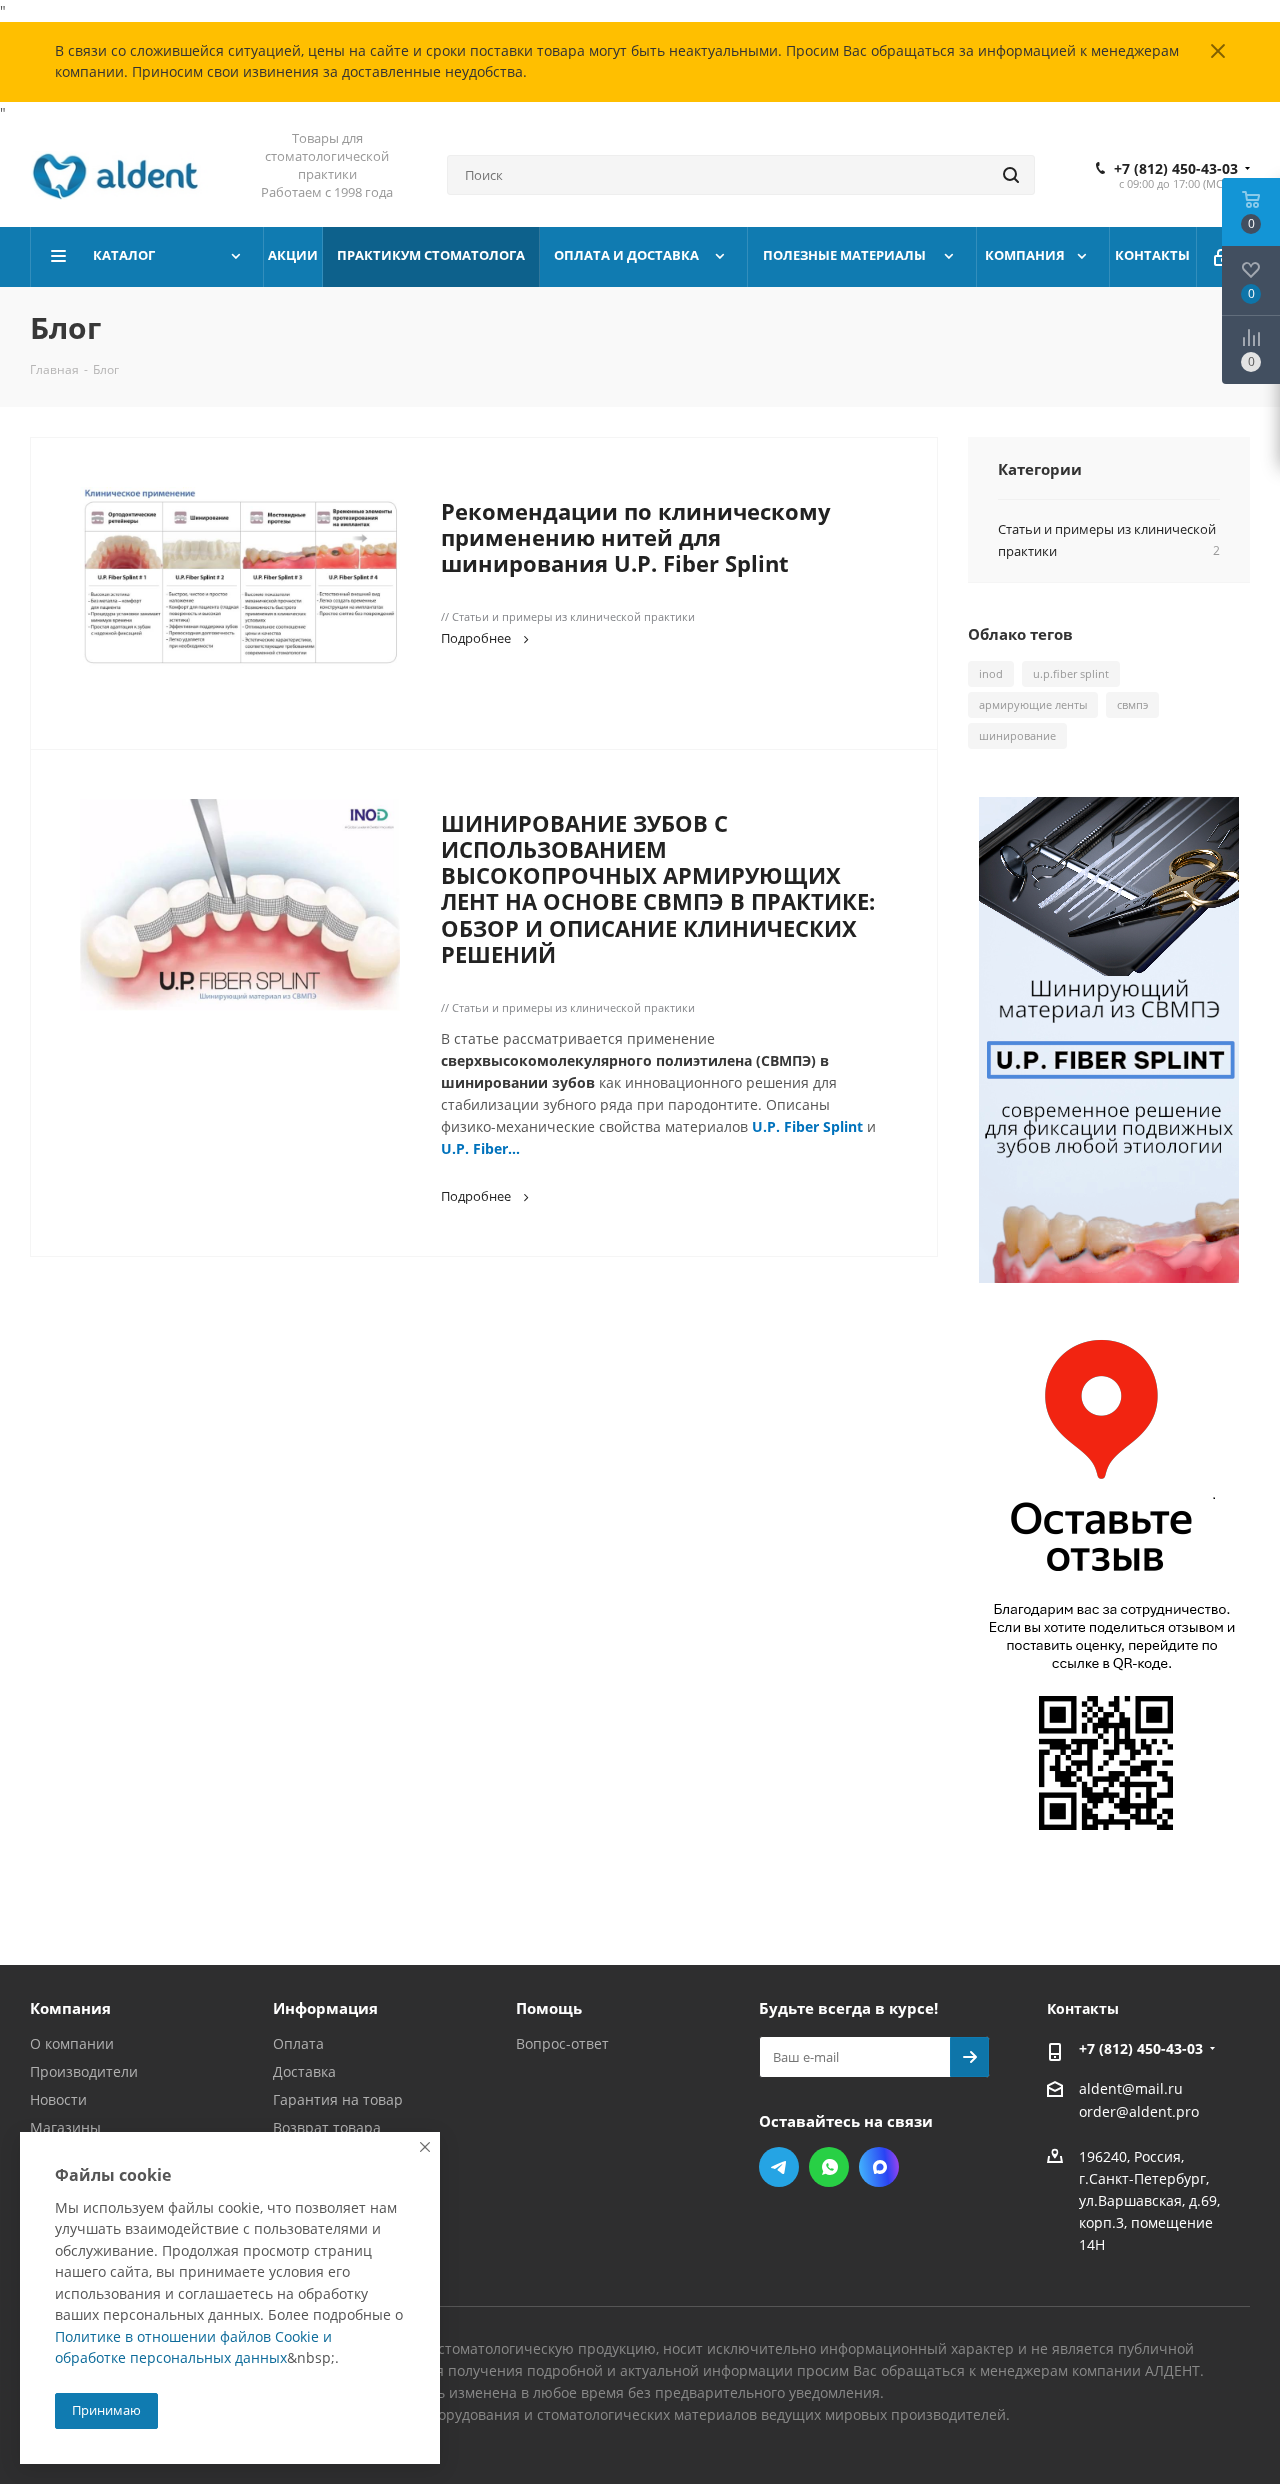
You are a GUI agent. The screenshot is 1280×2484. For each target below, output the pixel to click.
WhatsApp (829, 2167)
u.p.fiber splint (1071, 673)
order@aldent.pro (1139, 2112)
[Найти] (1011, 175)
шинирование (1017, 735)
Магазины (65, 2127)
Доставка (304, 2071)
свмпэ (1132, 704)
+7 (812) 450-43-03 (1176, 169)
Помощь (549, 2008)
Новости (58, 2099)
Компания (70, 2008)
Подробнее (476, 638)
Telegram (779, 2167)
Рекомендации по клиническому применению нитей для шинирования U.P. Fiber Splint (636, 537)
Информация (325, 2008)
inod (991, 673)
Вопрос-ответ (562, 2043)
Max (879, 2167)
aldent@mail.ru (1131, 2088)
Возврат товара (327, 2127)
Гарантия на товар (338, 2099)
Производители (84, 2071)
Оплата (298, 2043)
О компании (72, 2043)
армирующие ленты (1033, 704)
